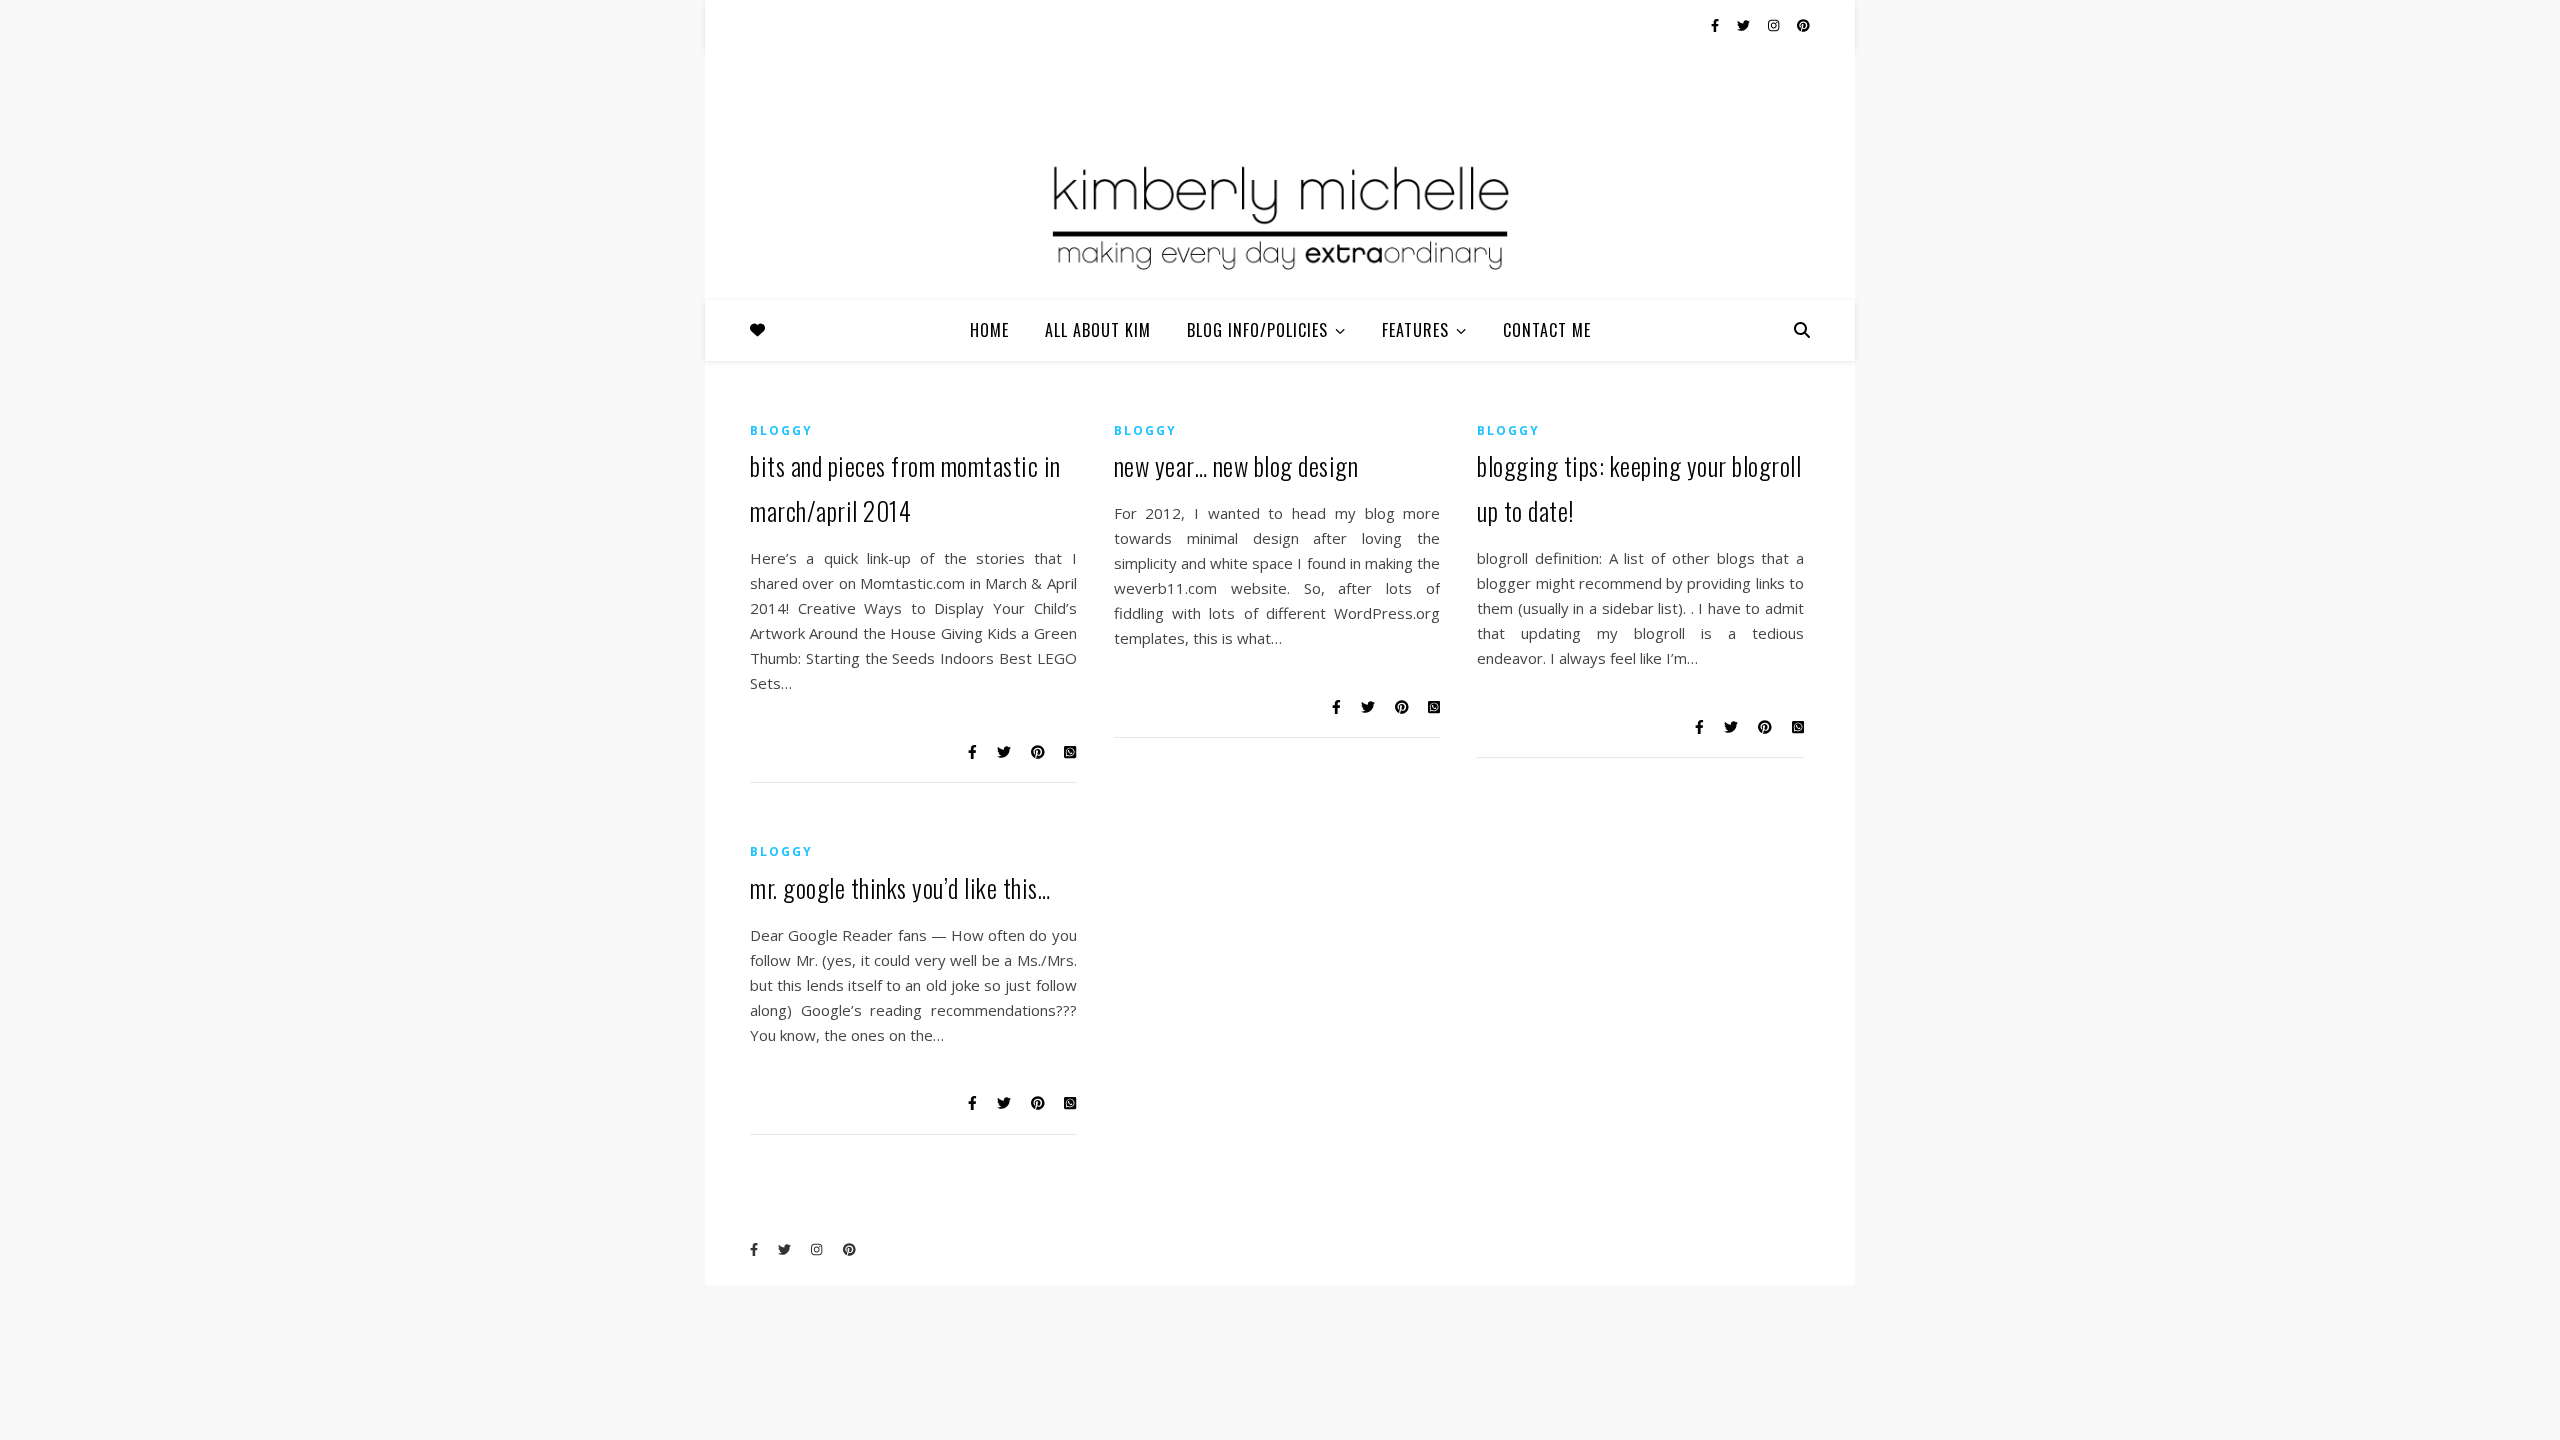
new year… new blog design (1236, 465)
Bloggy (781, 430)
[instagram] (1775, 25)
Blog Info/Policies (1257, 330)
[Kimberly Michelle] (1280, 215)
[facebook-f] (1716, 25)
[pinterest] (1803, 25)
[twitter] (1745, 25)
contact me (1547, 330)
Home (989, 330)
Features (1415, 330)
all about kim (1098, 330)
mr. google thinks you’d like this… (900, 887)
